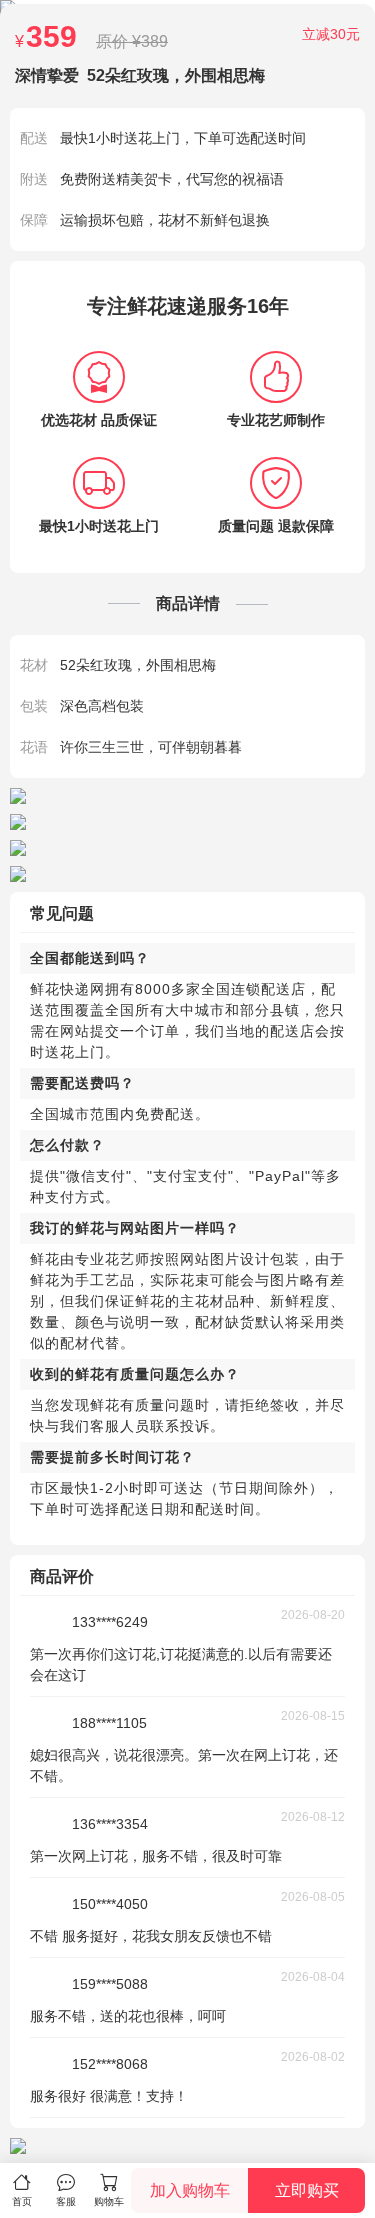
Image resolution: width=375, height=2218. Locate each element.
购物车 (109, 2201)
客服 (66, 2201)
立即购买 (307, 2190)
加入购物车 (190, 2190)
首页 (22, 2201)
